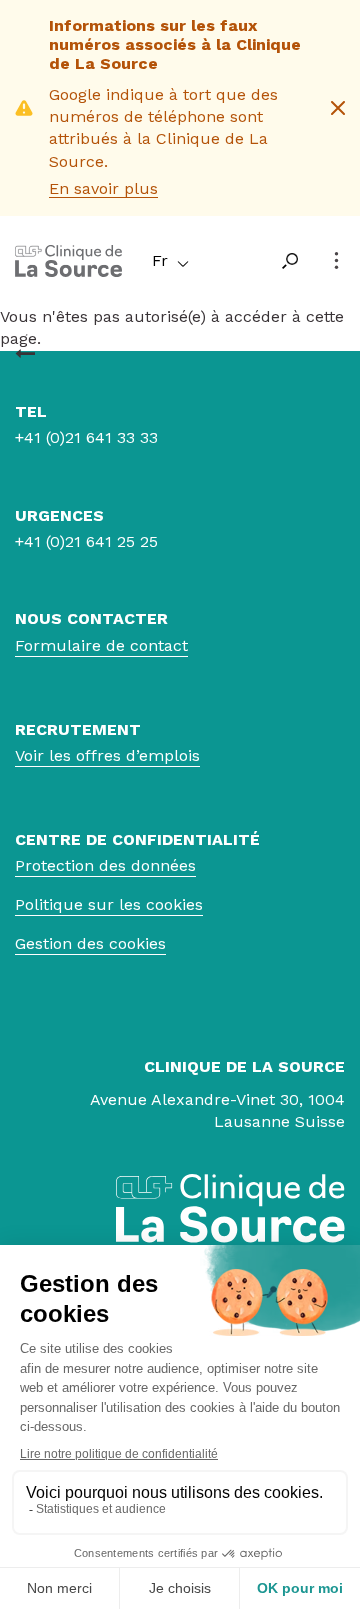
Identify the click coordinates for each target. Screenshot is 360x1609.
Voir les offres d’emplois (107, 755)
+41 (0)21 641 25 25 (86, 541)
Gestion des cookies (90, 943)
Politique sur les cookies (109, 904)
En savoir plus (103, 188)
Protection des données (105, 865)
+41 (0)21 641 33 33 (86, 437)
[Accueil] (68, 271)
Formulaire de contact (101, 645)
